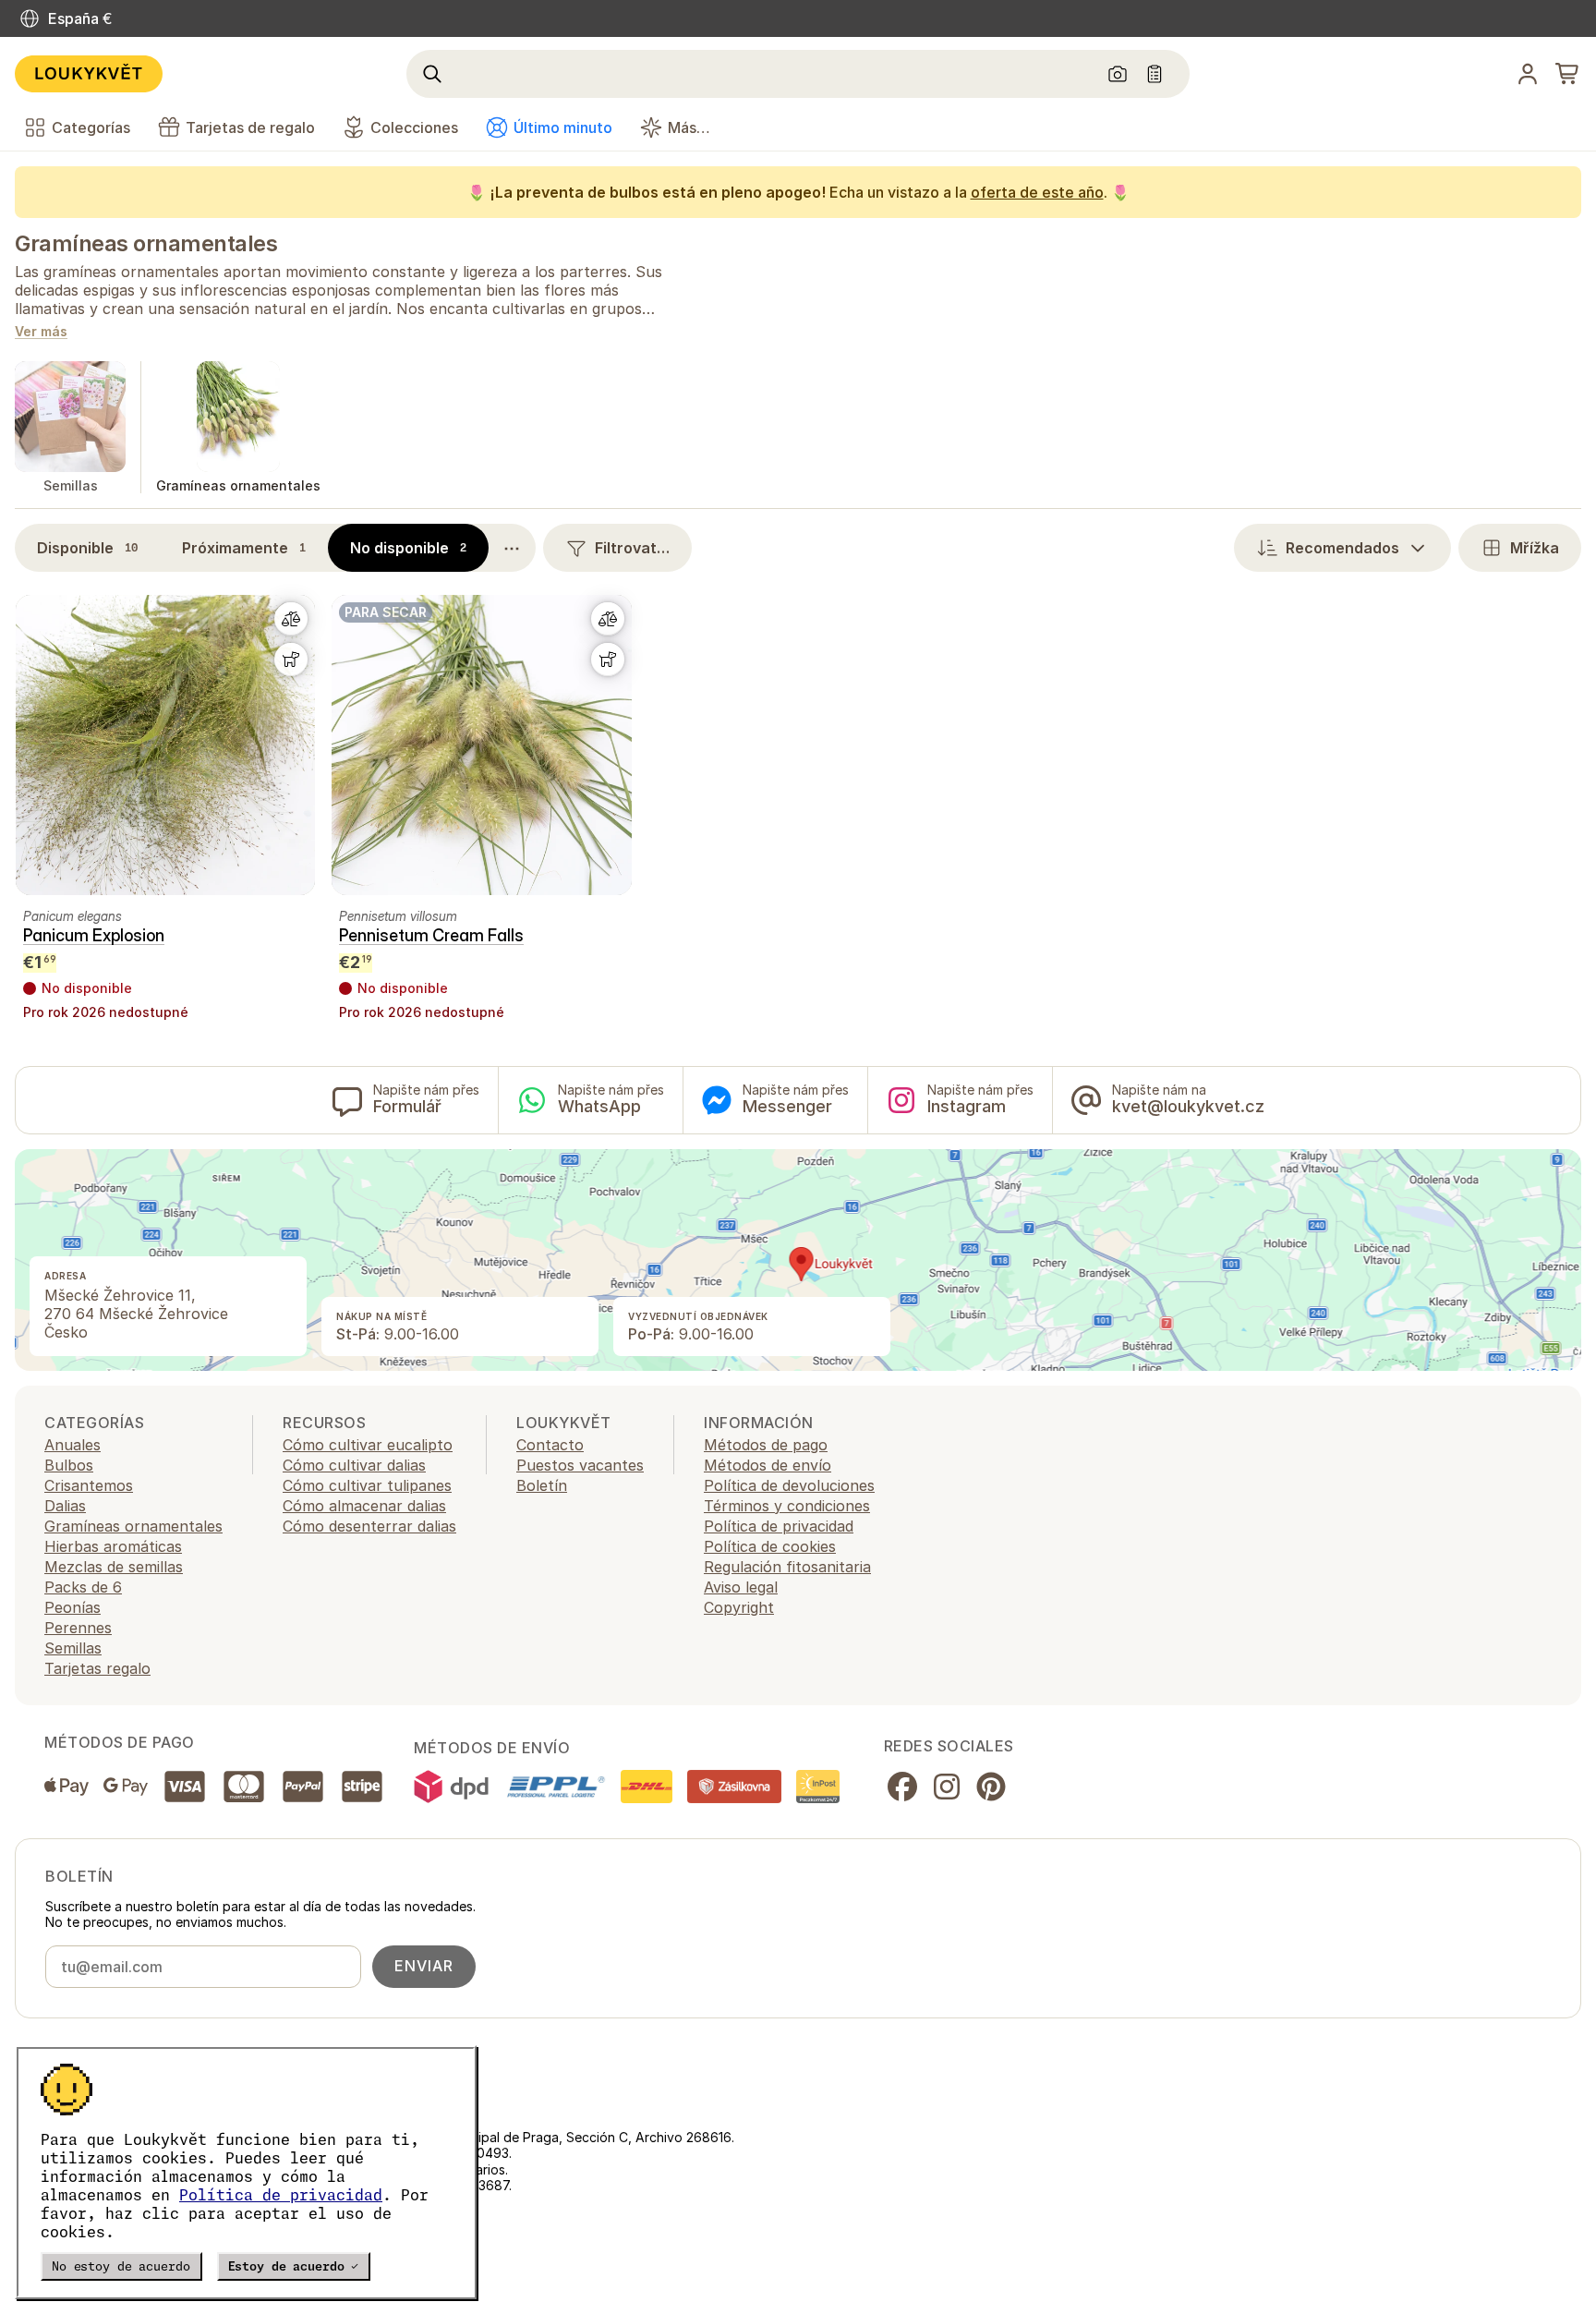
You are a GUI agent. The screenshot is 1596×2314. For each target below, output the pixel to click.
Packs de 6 (83, 1587)
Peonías (73, 1607)
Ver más (41, 332)
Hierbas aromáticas (113, 1546)
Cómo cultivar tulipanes (367, 1485)
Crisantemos (89, 1485)
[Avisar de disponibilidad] (291, 660)
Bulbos (69, 1465)
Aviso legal (741, 1587)
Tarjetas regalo (97, 1668)
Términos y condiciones (787, 1506)
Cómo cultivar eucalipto (368, 1445)
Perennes (78, 1628)
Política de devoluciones (789, 1485)
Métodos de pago (766, 1445)
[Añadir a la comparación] (291, 619)
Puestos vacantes (580, 1465)
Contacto (550, 1445)
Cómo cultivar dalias (354, 1465)
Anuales (73, 1445)
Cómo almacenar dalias (364, 1506)
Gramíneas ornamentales (146, 243)
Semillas (73, 1648)
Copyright (739, 1607)
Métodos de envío (768, 1465)
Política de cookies (770, 1546)
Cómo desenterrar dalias (369, 1526)
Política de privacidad (281, 2195)
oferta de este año (1037, 192)
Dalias (65, 1506)
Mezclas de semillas (114, 1567)
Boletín (542, 1485)
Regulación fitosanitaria (787, 1567)
